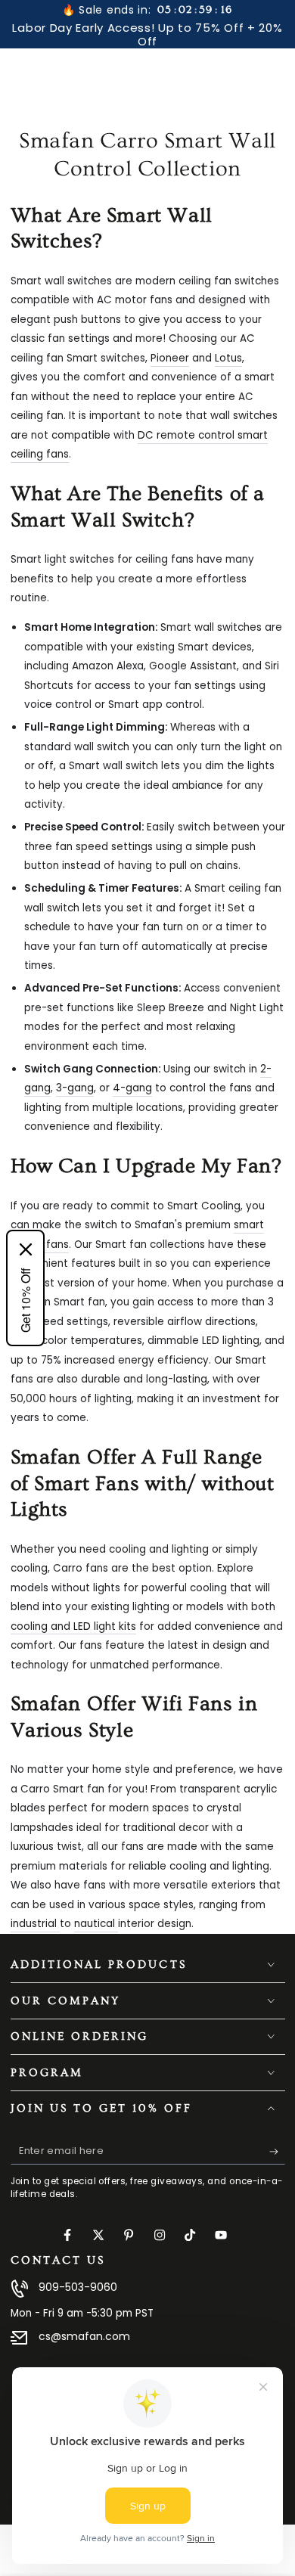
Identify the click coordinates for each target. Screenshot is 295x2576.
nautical (96, 1924)
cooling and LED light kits (73, 1626)
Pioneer (170, 358)
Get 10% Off (25, 1300)
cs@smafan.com (84, 2336)
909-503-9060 (78, 2287)
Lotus (228, 358)
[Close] (26, 1249)
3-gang (75, 1088)
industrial (35, 1924)
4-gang (132, 1088)
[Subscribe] (277, 2152)
